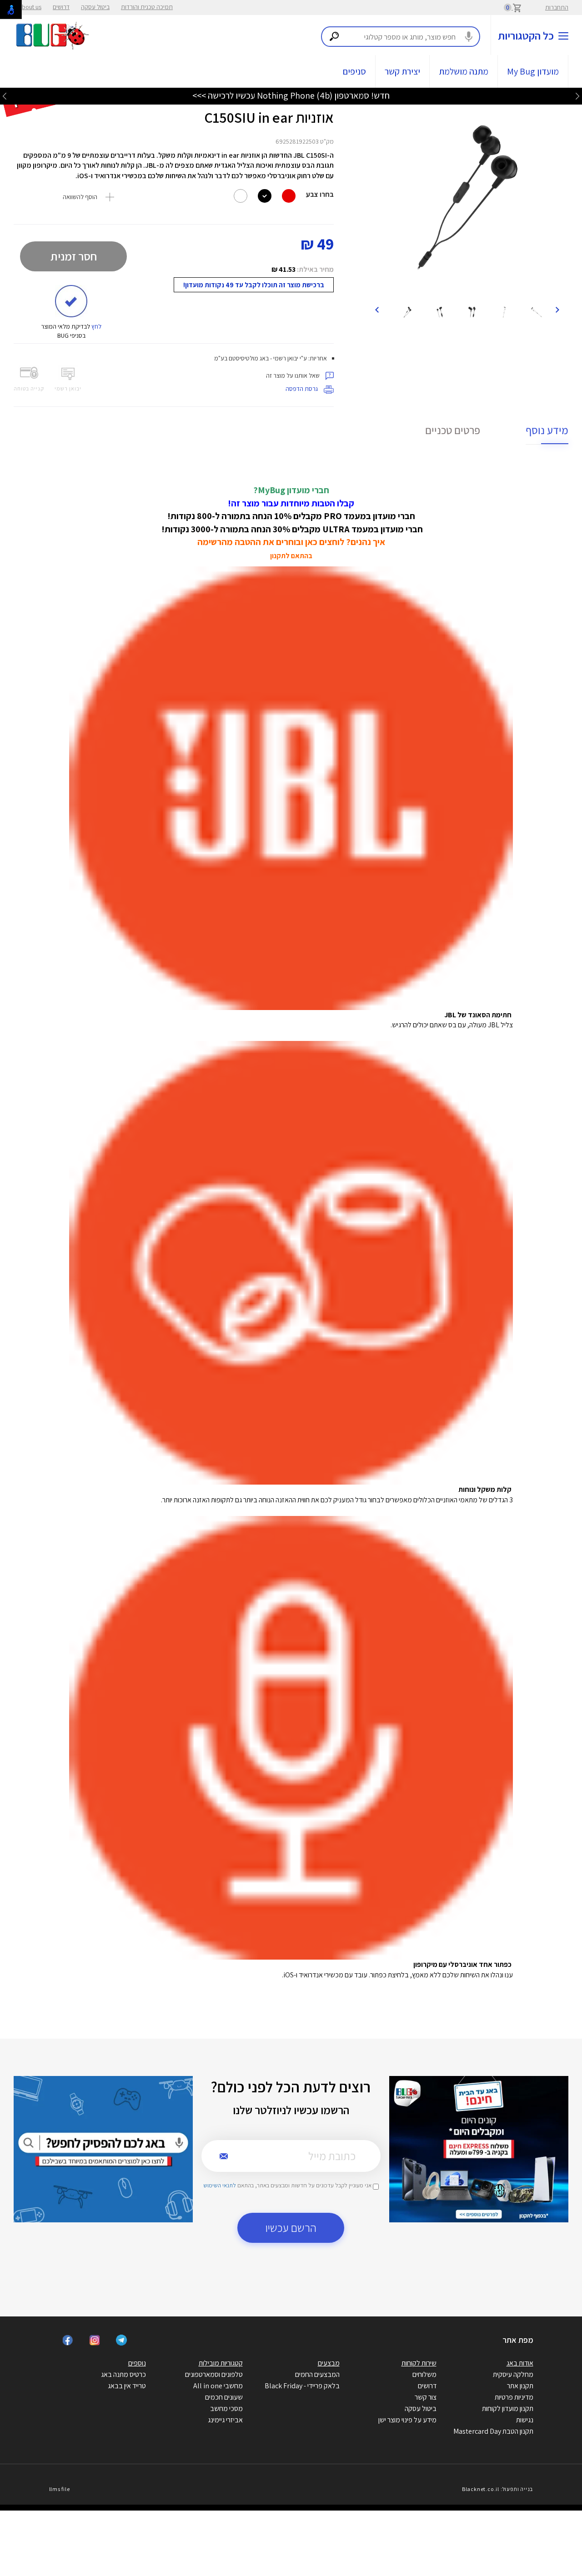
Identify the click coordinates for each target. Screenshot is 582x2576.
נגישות (525, 2420)
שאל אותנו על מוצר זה (294, 375)
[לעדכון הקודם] (577, 96)
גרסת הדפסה (302, 389)
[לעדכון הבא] (5, 96)
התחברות (557, 7)
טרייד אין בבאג (127, 2386)
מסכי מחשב (226, 2408)
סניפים (354, 71)
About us (30, 7)
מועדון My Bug (533, 71)
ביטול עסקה (95, 7)
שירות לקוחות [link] (419, 2363)
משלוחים (424, 2374)
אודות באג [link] (520, 2363)
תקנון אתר (520, 2386)
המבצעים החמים (317, 2374)
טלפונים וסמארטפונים (214, 2374)
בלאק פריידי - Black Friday (302, 2386)
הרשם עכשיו (291, 2228)
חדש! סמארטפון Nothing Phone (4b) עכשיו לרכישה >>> (291, 95)
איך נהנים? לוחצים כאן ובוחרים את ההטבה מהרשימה (291, 542)
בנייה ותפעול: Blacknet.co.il (497, 2489)
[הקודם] (557, 309)
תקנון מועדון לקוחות (508, 2408)
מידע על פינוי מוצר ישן (407, 2420)
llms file (60, 2489)
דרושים (61, 7)
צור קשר (426, 2397)
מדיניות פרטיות (514, 2397)
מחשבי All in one (218, 2386)
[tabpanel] (467, 198)
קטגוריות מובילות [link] (221, 2363)
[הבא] (376, 309)
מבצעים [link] (329, 2363)
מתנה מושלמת (464, 71)
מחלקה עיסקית (513, 2374)
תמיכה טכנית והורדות (147, 7)
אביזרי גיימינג (225, 2420)
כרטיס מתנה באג (123, 2374)
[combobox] (401, 37)
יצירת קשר (402, 71)
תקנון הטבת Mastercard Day (493, 2431)
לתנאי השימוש (220, 2185)
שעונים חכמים (224, 2397)
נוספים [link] (137, 2363)
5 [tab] (478, 287)
